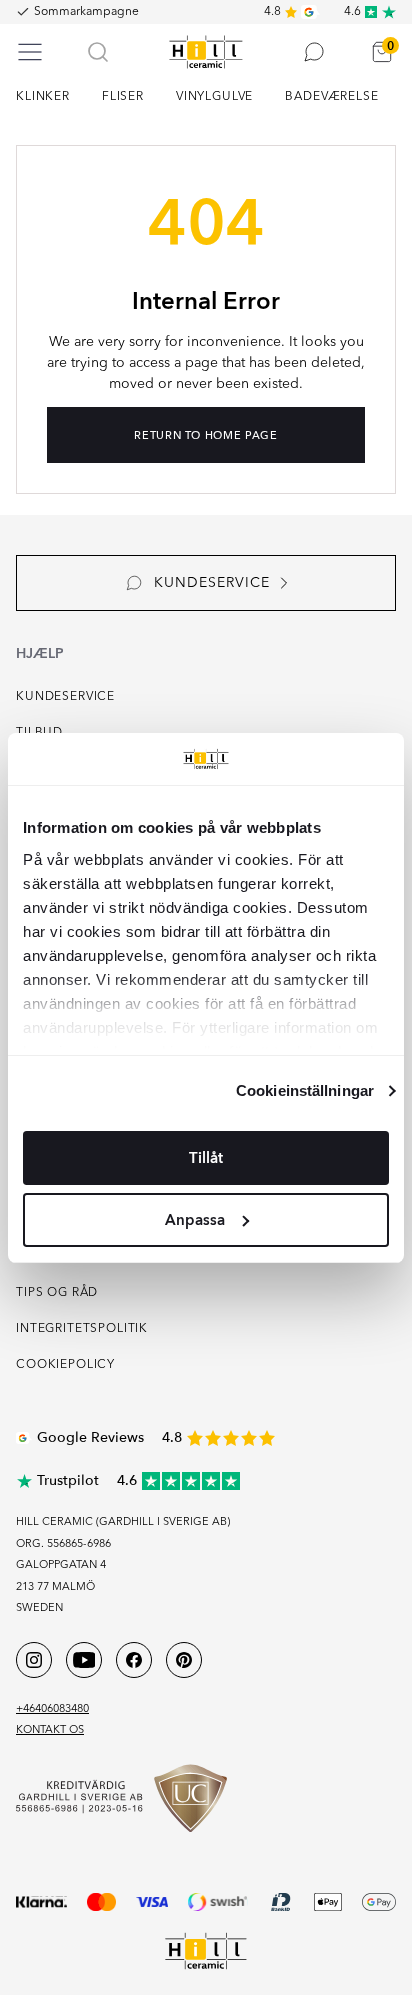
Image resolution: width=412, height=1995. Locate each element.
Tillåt (206, 1158)
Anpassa (195, 1220)
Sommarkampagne (86, 12)
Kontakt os (50, 1730)
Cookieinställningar (305, 1090)
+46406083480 (52, 1709)
